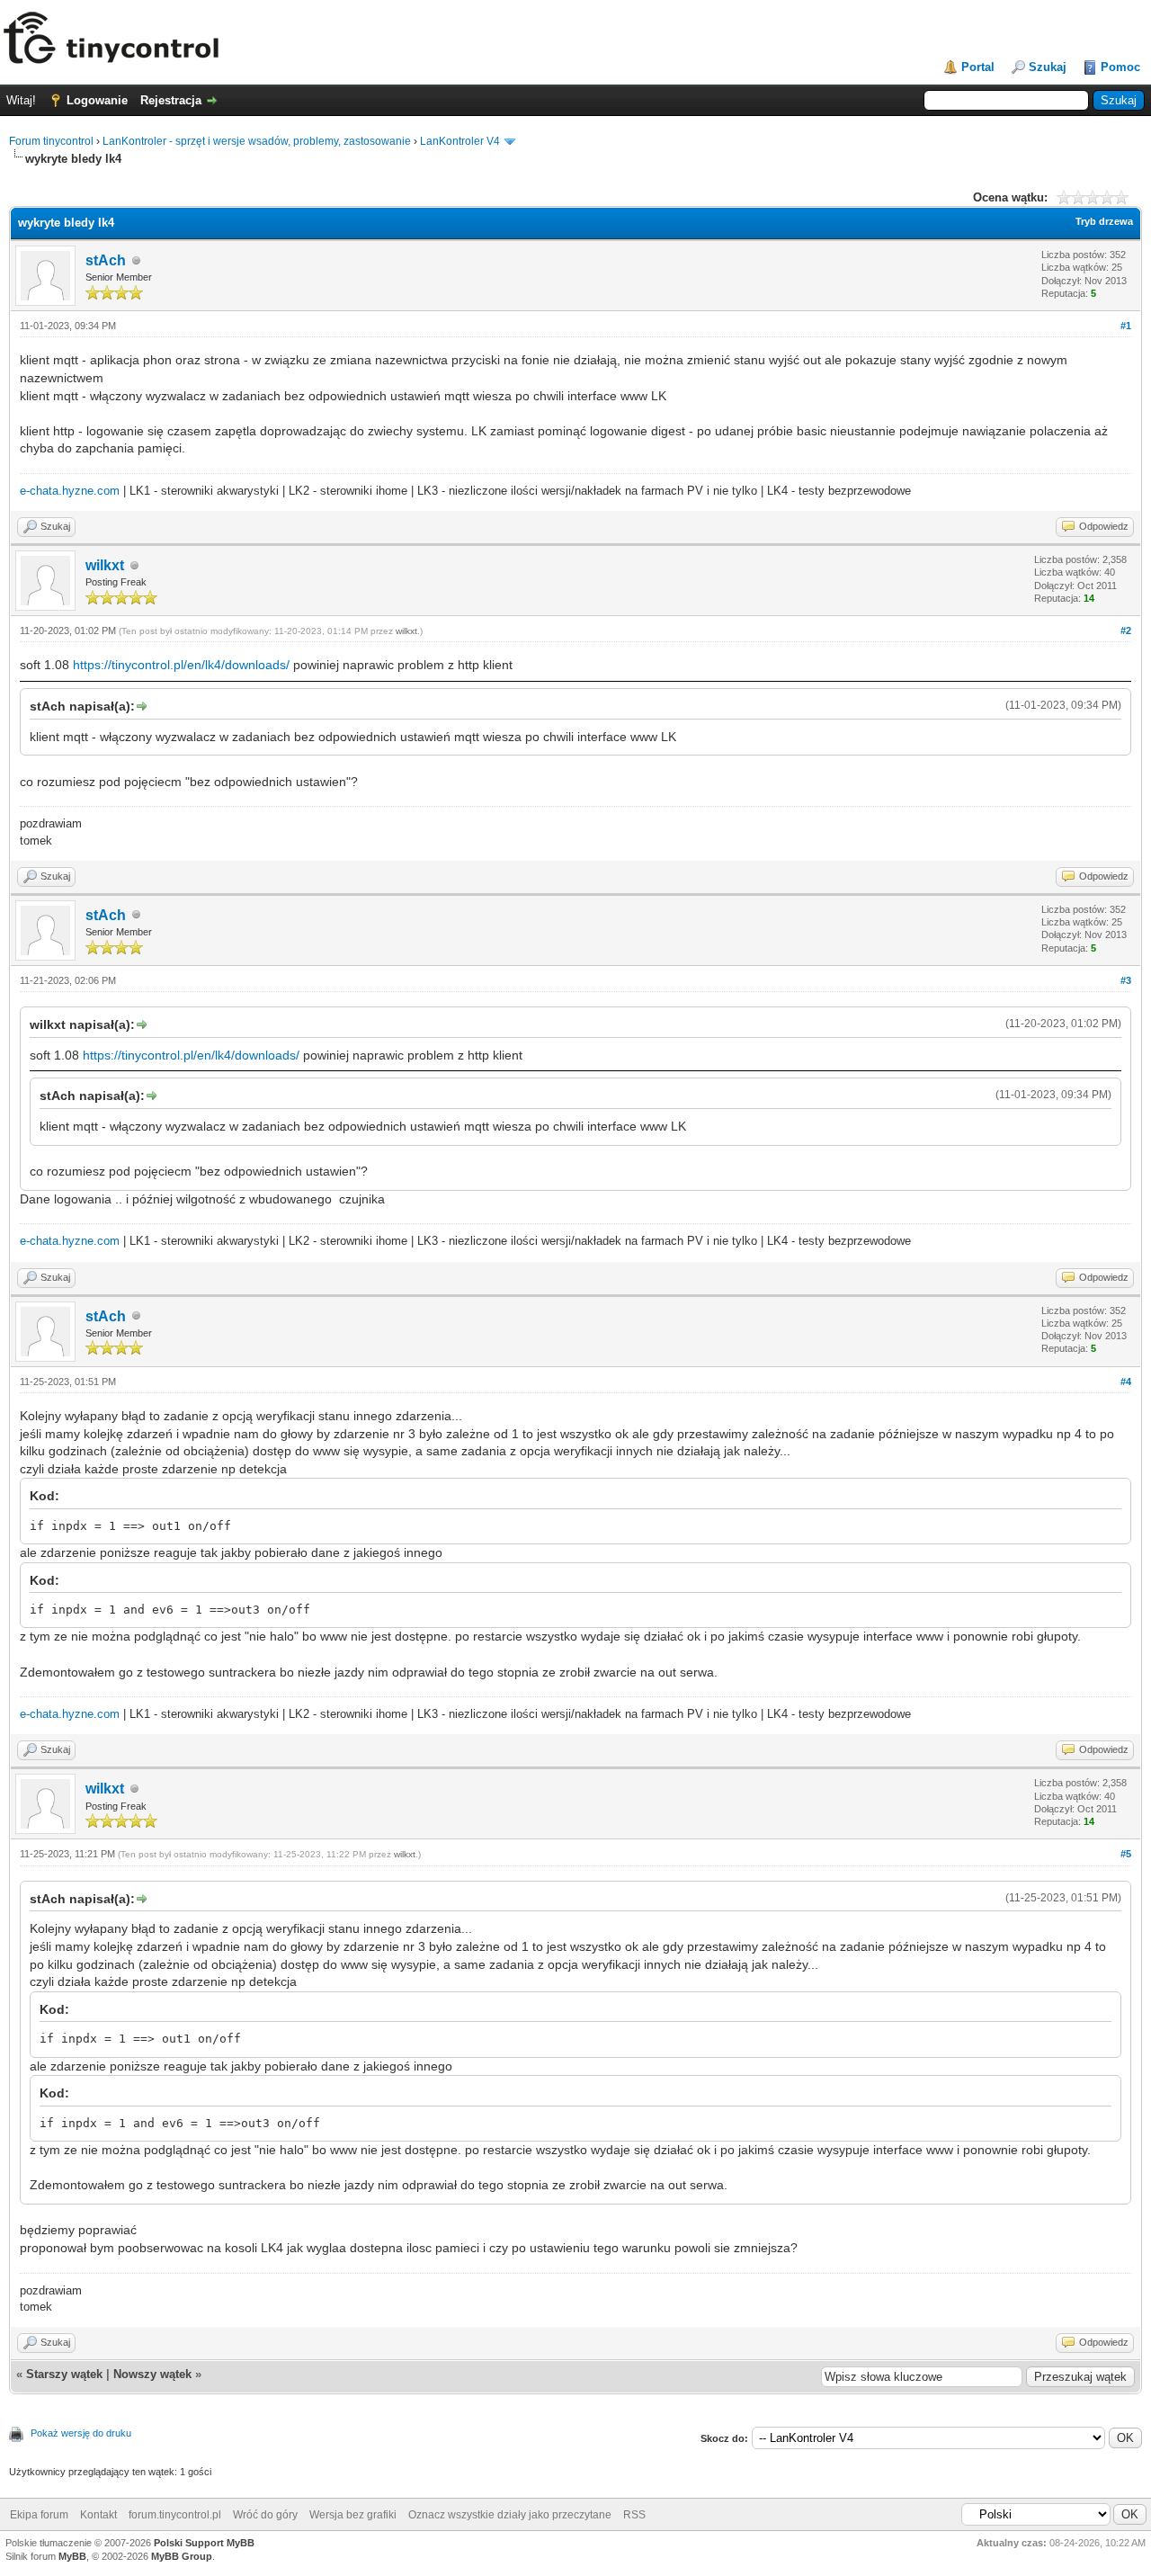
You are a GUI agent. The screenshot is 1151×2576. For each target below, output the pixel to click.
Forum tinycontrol (51, 141)
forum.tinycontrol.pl (175, 2515)
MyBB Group (182, 2556)
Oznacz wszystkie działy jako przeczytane (510, 2515)
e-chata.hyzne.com (70, 491)
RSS (634, 2515)
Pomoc (1120, 67)
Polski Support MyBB (204, 2543)
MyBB (72, 2556)
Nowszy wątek (152, 2374)
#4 (1126, 1382)
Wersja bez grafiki (353, 2515)
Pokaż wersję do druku (81, 2433)
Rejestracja (171, 100)
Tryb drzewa (1104, 221)
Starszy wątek (64, 2374)
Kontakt (98, 2515)
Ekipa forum (39, 2515)
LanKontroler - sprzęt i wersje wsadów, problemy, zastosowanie (257, 141)
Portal (978, 67)
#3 (1126, 980)
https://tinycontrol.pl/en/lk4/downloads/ (181, 665)
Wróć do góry (265, 2515)
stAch (106, 260)
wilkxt (105, 565)
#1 (1126, 326)
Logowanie (97, 100)
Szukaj (1048, 67)
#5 (1126, 1854)
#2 (1126, 631)
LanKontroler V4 (460, 141)
